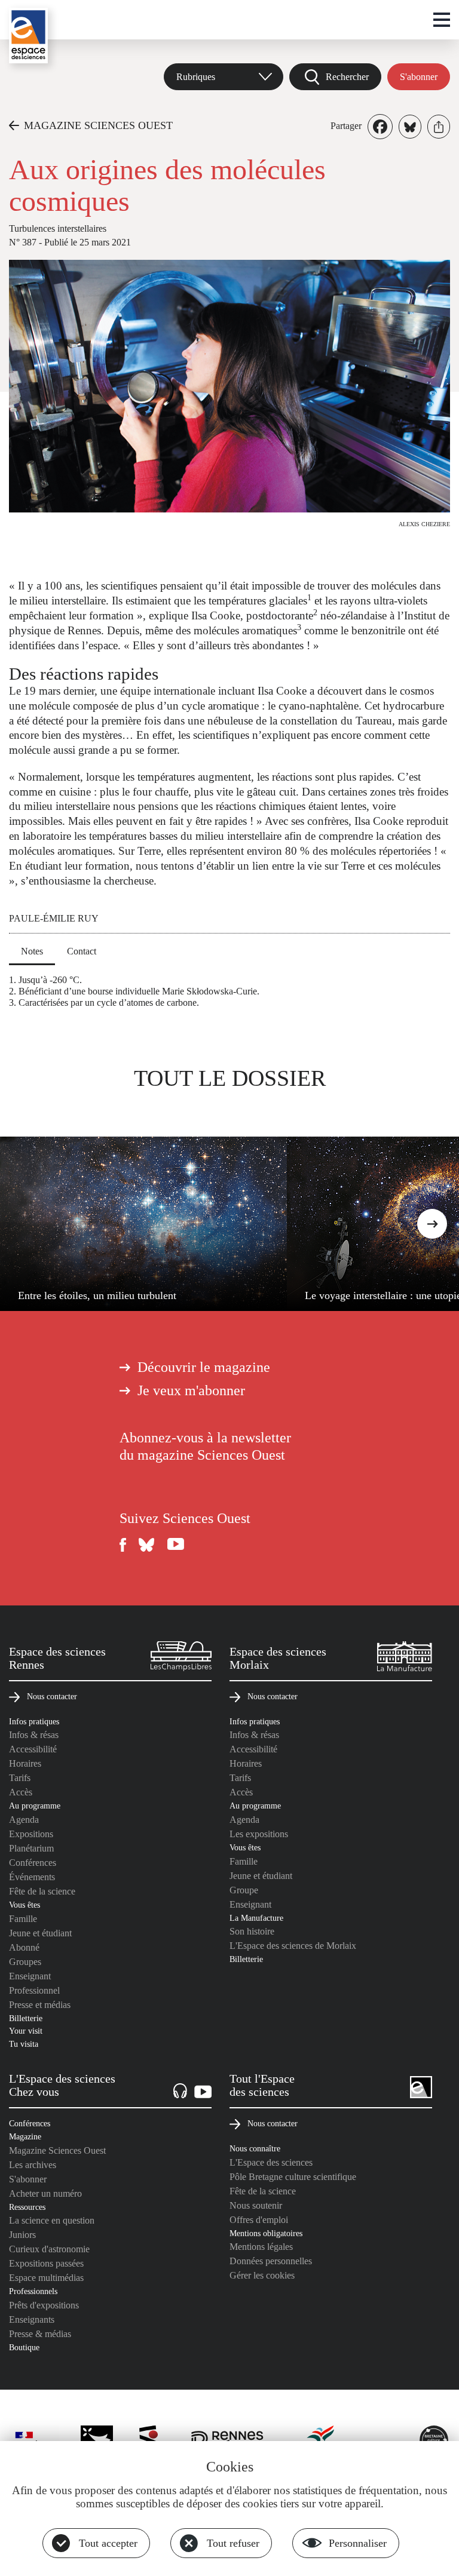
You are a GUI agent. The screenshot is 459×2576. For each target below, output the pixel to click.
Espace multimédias (46, 2278)
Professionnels (33, 2291)
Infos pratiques (34, 1721)
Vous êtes (25, 1905)
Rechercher (347, 77)
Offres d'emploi (259, 2220)
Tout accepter (108, 2543)
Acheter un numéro (45, 2193)
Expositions (31, 1834)
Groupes (25, 1962)
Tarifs (20, 1778)
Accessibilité (33, 1749)
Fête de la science (42, 1891)
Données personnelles (271, 2261)
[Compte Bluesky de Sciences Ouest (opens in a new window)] (147, 1545)
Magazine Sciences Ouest (57, 2150)
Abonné (24, 1947)
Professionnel (34, 1990)
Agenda (24, 1820)
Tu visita (24, 2044)
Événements (32, 1877)
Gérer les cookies (262, 2275)
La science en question (52, 2220)
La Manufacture (256, 1918)
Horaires (25, 1763)
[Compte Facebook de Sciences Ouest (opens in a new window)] (123, 1545)
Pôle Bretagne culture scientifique (293, 2177)
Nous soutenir (256, 2205)
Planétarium (31, 1848)
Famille (23, 1919)
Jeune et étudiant (40, 1933)
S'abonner (419, 77)
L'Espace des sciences (271, 2162)
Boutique (24, 2347)
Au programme (35, 1806)
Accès (21, 1792)
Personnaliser (358, 2543)
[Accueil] (28, 36)
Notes (32, 951)
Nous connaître (255, 2148)
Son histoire (252, 1931)
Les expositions (259, 1834)
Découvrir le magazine (204, 1367)
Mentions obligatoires (266, 2233)
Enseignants (32, 2319)
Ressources (27, 2207)
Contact (82, 951)
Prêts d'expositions (44, 2305)
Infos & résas (34, 1735)
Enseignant (30, 1976)
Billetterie (26, 2018)
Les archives (33, 2165)
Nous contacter (52, 1696)
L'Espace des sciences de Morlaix (293, 1946)
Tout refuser (233, 2543)
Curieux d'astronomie (49, 2249)
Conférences (33, 1863)
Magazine (25, 2136)
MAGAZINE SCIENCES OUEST (98, 125)
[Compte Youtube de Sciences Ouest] (176, 1545)
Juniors (22, 2235)
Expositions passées (46, 2263)
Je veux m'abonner (191, 1390)
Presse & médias (40, 2334)
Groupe (244, 1890)
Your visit (26, 2031)
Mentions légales (261, 2247)
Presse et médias (40, 2005)
